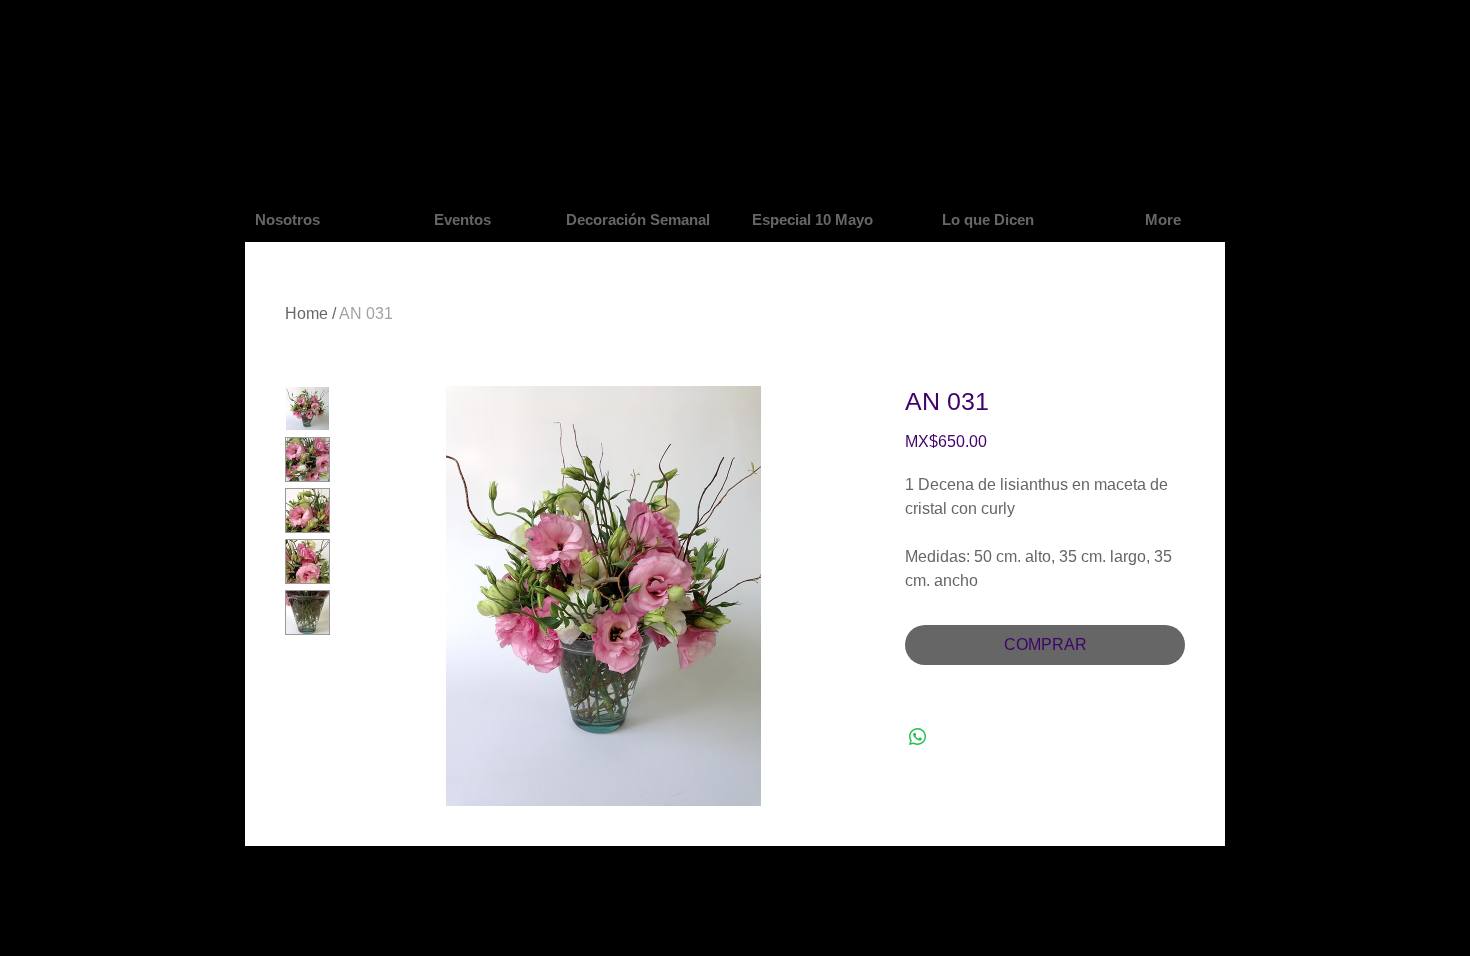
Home (306, 313)
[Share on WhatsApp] (918, 737)
